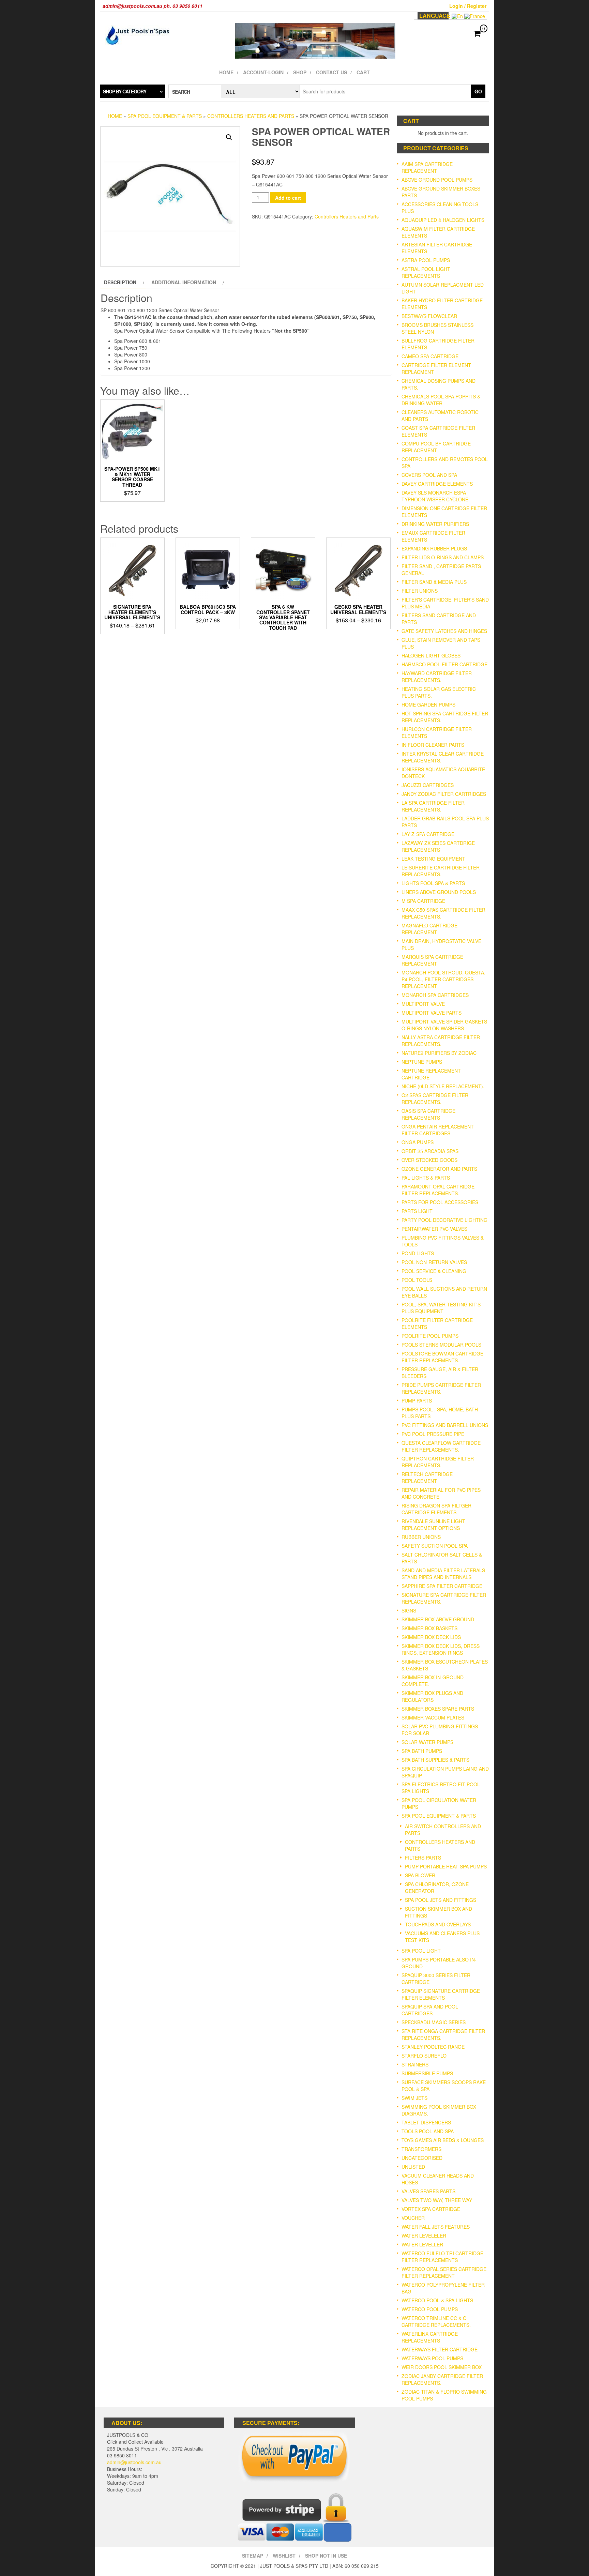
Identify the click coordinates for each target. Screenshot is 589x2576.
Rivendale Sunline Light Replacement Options (433, 1525)
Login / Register (468, 6)
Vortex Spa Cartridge (431, 2209)
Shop (300, 72)
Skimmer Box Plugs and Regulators (432, 1696)
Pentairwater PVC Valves (434, 1229)
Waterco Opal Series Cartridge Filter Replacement (444, 2272)
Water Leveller (422, 2244)
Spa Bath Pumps (422, 1751)
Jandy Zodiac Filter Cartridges (444, 794)
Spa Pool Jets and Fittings (441, 1900)
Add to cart (288, 198)
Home (226, 72)
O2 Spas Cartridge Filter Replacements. (435, 1098)
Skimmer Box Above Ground (438, 1619)
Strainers (415, 2064)
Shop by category (125, 91)
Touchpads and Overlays (438, 1924)
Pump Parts (417, 1400)
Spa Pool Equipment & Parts (165, 116)
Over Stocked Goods (429, 1160)
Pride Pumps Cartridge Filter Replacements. (441, 1388)
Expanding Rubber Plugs (434, 548)
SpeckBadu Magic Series (434, 2022)
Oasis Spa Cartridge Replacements (428, 1114)
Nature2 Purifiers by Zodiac (439, 1053)
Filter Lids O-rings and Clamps (443, 557)
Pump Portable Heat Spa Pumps (446, 1866)
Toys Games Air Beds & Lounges (443, 2140)
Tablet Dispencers (426, 2122)
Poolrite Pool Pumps (430, 1336)
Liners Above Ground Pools (439, 892)
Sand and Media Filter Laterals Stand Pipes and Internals (443, 1574)
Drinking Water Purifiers (435, 524)
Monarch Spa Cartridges (435, 995)
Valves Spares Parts (428, 2191)
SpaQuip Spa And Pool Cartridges (430, 2010)
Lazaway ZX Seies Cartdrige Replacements (438, 846)
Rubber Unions (421, 1537)
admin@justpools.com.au (134, 2462)
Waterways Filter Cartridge (440, 2349)
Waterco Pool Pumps (430, 2309)
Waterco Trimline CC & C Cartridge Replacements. (436, 2321)
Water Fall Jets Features (436, 2227)
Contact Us (331, 72)
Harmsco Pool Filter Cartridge (444, 664)
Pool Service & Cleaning (434, 1271)
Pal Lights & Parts (426, 1178)
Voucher (413, 2218)
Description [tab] (120, 282)
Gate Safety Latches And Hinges (444, 631)
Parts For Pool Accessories (440, 1202)
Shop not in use (326, 2556)
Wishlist (284, 2556)
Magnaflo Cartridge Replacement (429, 929)
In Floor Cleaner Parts (433, 745)
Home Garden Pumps (428, 704)
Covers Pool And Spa (429, 475)
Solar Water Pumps (427, 1742)
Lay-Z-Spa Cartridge (428, 834)
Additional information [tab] (184, 282)
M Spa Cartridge (423, 901)
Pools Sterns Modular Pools (441, 1345)
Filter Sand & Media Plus (434, 582)
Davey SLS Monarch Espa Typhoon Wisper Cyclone (435, 496)
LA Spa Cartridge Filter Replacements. (433, 806)
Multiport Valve (423, 1004)
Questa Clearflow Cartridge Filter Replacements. (441, 1446)
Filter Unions (420, 591)
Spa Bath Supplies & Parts (435, 1760)
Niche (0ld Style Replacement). (443, 1086)
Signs (409, 1610)
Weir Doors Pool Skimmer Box (442, 2367)
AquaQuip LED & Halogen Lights (443, 220)
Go (478, 91)
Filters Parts (423, 1858)
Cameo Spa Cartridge (430, 356)
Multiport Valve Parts (432, 1013)
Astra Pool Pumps (426, 260)
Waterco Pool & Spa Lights (437, 2300)
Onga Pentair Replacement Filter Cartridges (438, 1130)
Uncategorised (422, 2158)
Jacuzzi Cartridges (428, 785)
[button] (229, 137)
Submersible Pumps (427, 2073)
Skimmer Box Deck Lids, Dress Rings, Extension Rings (441, 1649)
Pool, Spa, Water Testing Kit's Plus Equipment (441, 1308)
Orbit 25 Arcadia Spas (430, 1151)
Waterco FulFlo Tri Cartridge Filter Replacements (442, 2257)
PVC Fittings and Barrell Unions (445, 1425)
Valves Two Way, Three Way (437, 2200)
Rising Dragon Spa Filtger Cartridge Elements (436, 1509)
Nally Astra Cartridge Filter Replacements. (441, 1041)
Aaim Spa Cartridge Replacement (427, 167)
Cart (363, 72)
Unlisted (413, 2167)
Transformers (421, 2149)
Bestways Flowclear (429, 316)
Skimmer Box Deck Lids (431, 1637)
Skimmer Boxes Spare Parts (438, 1709)
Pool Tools (417, 1280)
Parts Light (417, 1211)
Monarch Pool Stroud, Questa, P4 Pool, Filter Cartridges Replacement (443, 979)
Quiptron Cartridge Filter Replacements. (438, 1462)
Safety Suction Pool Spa (435, 1546)
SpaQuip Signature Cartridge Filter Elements (441, 1994)
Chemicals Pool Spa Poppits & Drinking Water (441, 400)
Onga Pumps (418, 1142)
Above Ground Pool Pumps (437, 180)
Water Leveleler (424, 2236)
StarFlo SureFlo (424, 2056)
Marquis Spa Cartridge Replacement (432, 960)
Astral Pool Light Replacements (426, 272)
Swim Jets (414, 2098)
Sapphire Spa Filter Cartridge (442, 1586)
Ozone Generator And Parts (439, 1169)
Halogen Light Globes (431, 655)
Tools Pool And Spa (428, 2131)
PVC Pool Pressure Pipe (433, 1434)
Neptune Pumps (422, 1062)
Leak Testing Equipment (433, 859)
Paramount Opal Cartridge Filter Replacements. (438, 1190)
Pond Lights (418, 1253)
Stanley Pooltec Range (433, 2047)
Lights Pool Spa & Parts (433, 883)
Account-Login (263, 72)
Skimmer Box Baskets (429, 1628)
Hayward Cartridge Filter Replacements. (437, 677)
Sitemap (253, 2556)
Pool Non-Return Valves (434, 1262)
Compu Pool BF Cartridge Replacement (436, 447)
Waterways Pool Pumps (432, 2358)
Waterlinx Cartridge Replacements (430, 2337)
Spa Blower (420, 1875)
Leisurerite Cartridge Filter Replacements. (441, 871)
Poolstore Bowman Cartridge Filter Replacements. (442, 1357)
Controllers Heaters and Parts (251, 116)
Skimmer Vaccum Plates (433, 1717)
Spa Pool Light (421, 1951)
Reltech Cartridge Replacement (427, 1478)
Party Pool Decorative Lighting (444, 1220)
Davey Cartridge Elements (437, 484)
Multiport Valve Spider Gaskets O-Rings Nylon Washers (444, 1025)
